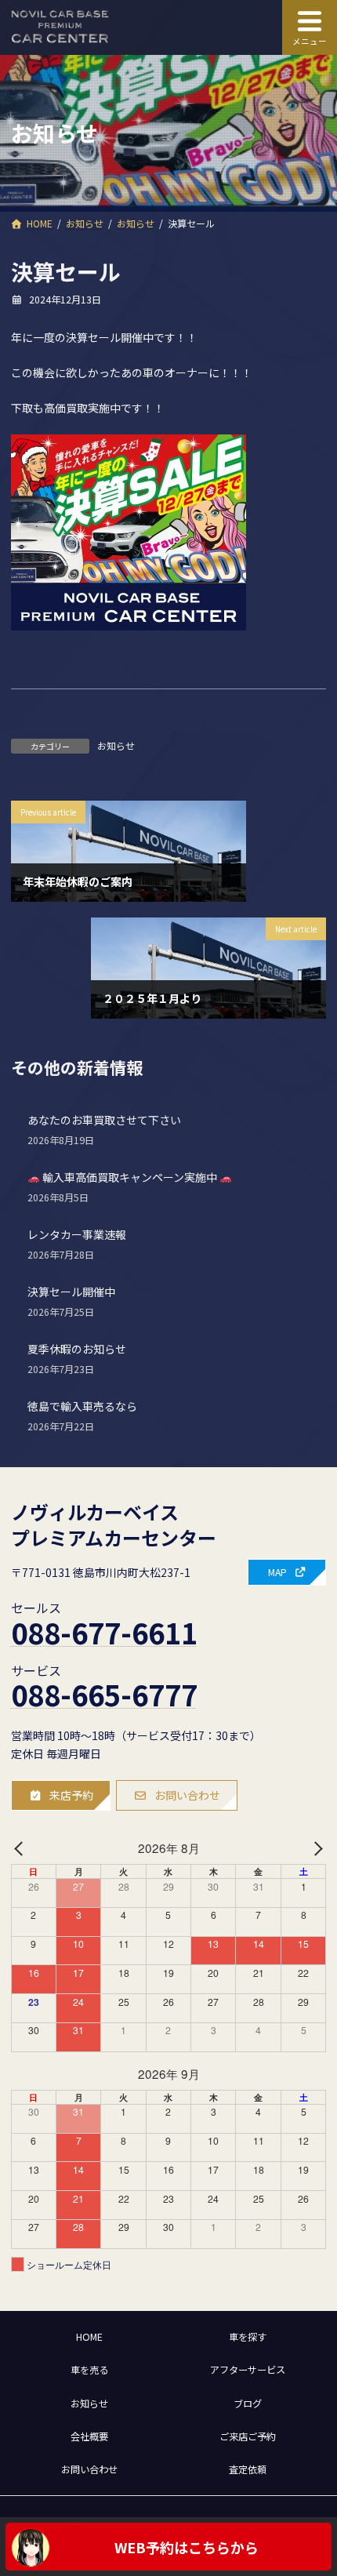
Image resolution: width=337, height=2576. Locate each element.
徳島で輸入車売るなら (82, 1407)
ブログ (248, 2403)
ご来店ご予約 (248, 2436)
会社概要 (89, 2436)
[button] (287, 1572)
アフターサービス (248, 2370)
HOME (89, 2337)
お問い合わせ (89, 2469)
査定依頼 (248, 2469)
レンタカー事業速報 (77, 1235)
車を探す (248, 2337)
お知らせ (116, 745)
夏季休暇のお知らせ (77, 1350)
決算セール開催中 (71, 1292)
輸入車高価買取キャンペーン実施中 (130, 1178)
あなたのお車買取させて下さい (104, 1121)
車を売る (89, 2370)
